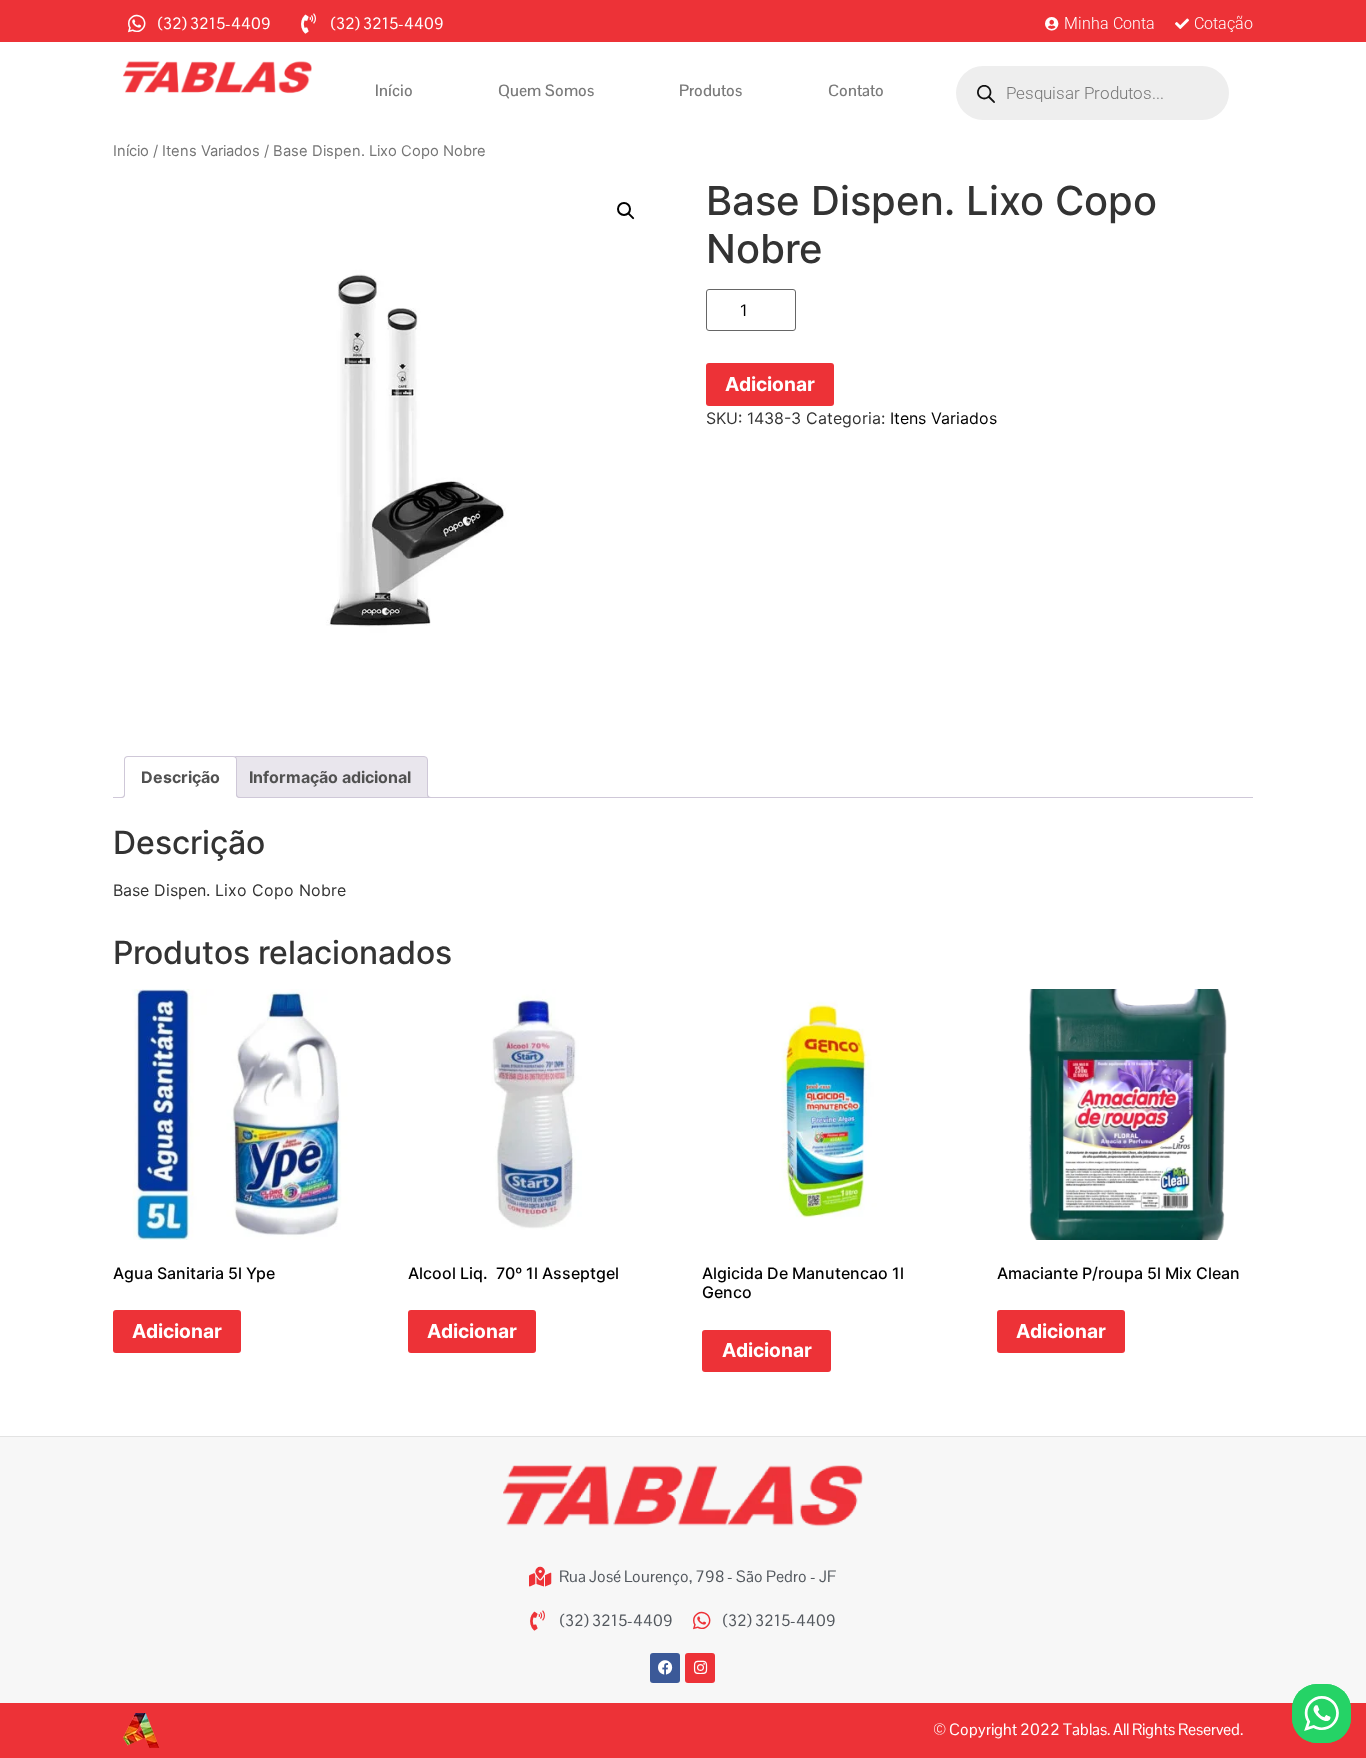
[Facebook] (665, 1668)
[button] (626, 211)
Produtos (710, 90)
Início (394, 90)
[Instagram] (700, 1668)
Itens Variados (211, 151)
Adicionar (770, 384)
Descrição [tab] (180, 777)
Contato (856, 90)
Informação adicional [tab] (330, 777)
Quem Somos (546, 90)
